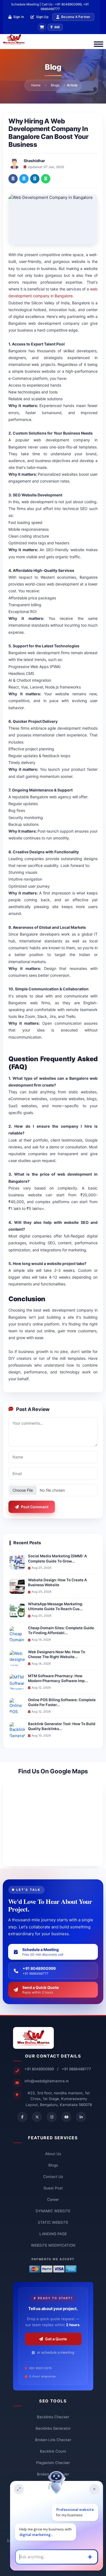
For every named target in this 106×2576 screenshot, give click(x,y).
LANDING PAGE (53, 2234)
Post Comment (35, 1507)
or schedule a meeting (56, 2352)
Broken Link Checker (53, 2440)
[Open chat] (19, 2489)
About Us (53, 2154)
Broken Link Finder (53, 2474)
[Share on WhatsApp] (46, 179)
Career (53, 2199)
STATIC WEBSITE (53, 2222)
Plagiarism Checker (53, 2463)
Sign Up (42, 17)
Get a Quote (56, 2339)
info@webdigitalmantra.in (47, 2081)
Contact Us (53, 2177)
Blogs (55, 85)
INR (57, 27)
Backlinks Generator (53, 2428)
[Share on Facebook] (13, 179)
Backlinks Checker (53, 2417)
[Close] (94, 2489)
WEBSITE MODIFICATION (53, 2245)
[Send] (90, 2557)
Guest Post (53, 2188)
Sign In (19, 17)
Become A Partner (76, 17)
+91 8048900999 (39, 2069)
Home (36, 85)
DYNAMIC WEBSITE (53, 2211)
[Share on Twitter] (24, 179)
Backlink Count (53, 2451)
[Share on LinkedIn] (35, 179)
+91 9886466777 (76, 2069)
